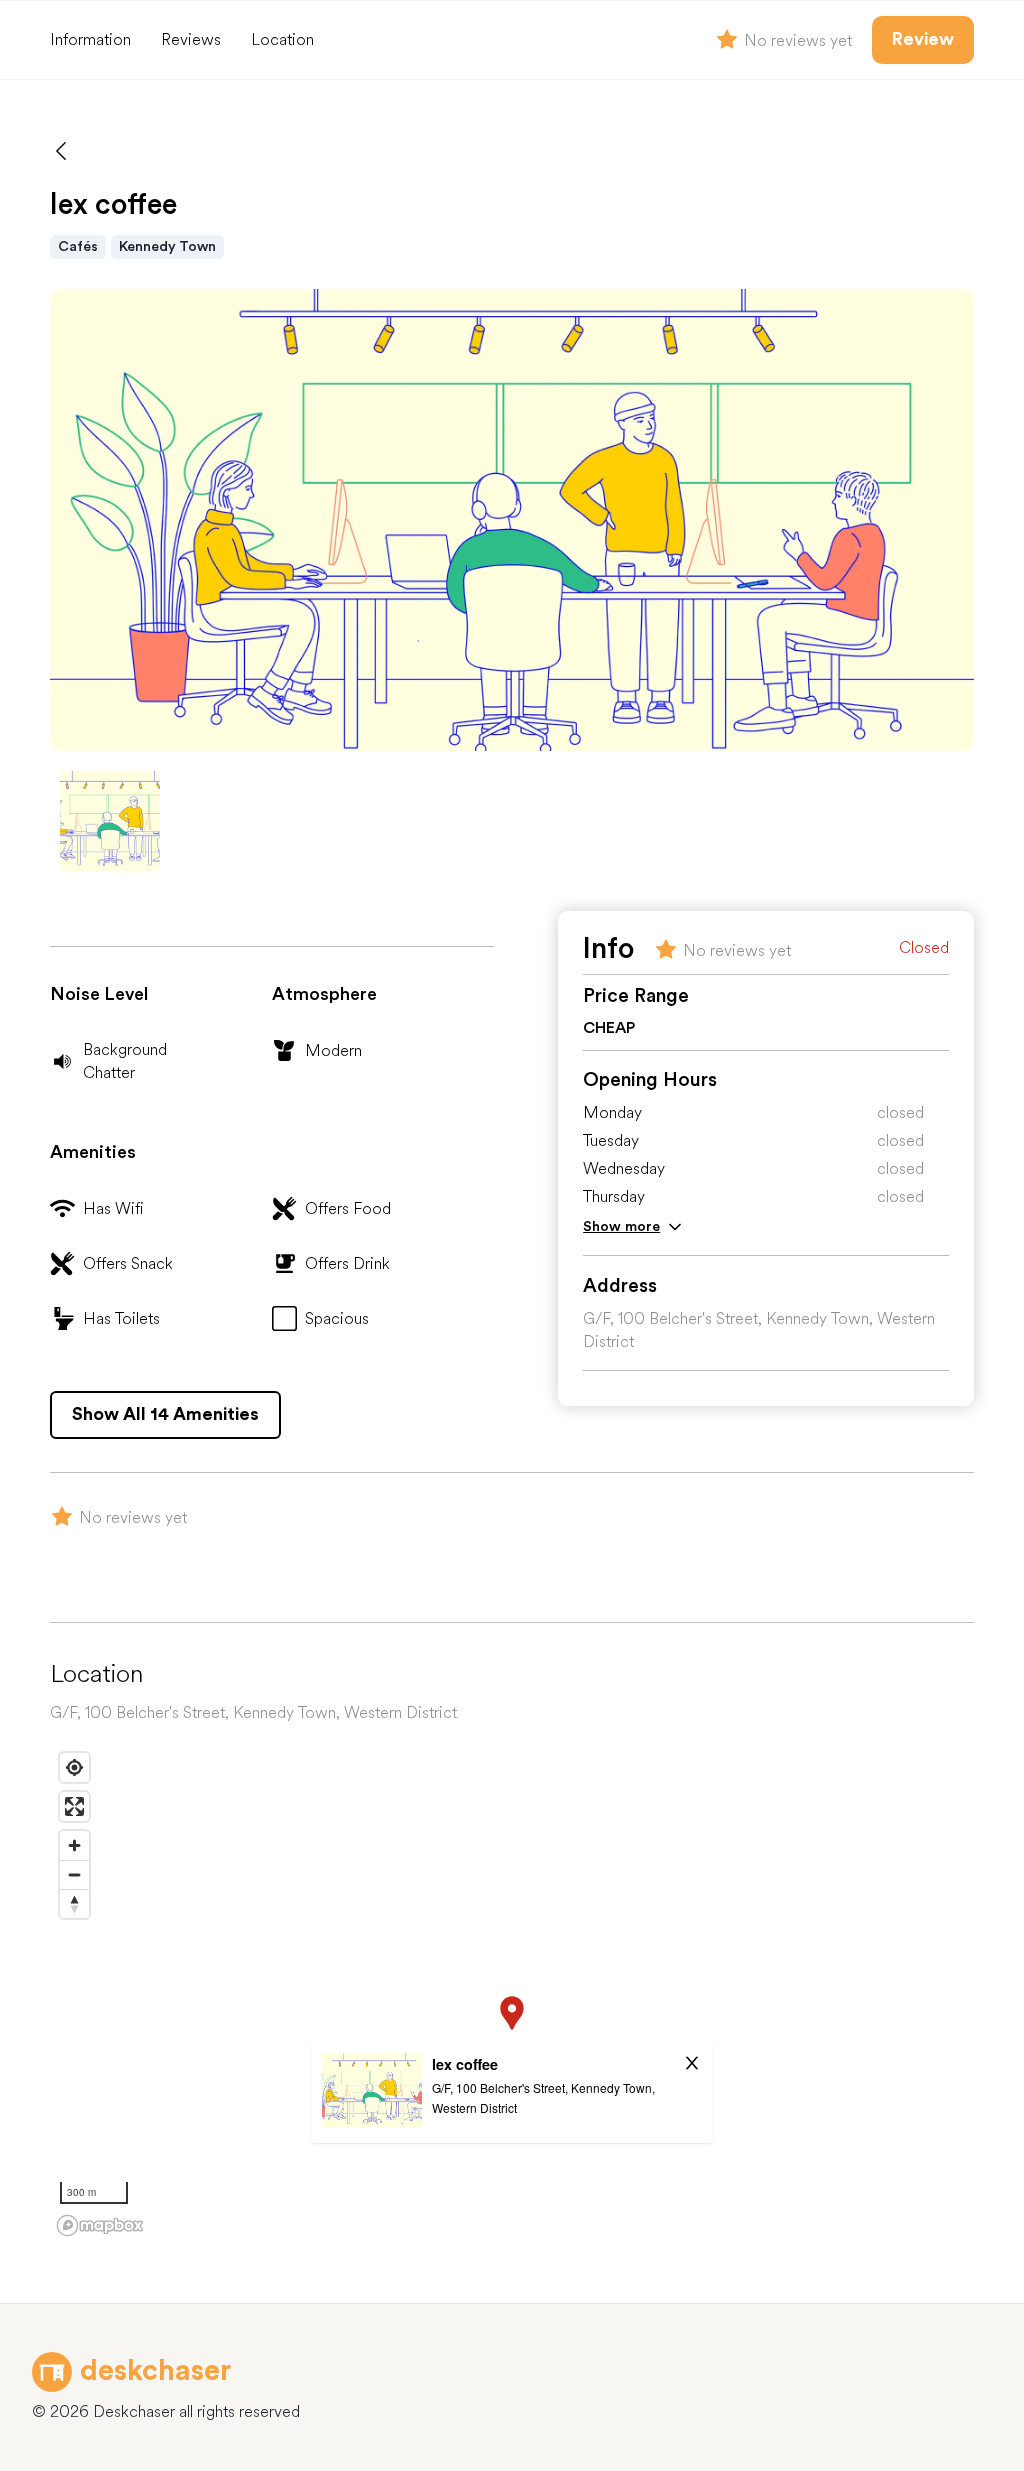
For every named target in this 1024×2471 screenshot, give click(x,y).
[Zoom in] (74, 1845)
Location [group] (282, 39)
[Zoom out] (74, 1874)
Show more (621, 1226)
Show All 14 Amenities (165, 1414)
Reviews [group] (191, 39)
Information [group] (90, 39)
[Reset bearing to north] (74, 1903)
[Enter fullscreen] (74, 1806)
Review (923, 39)
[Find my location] (74, 1767)
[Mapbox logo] (100, 2225)
